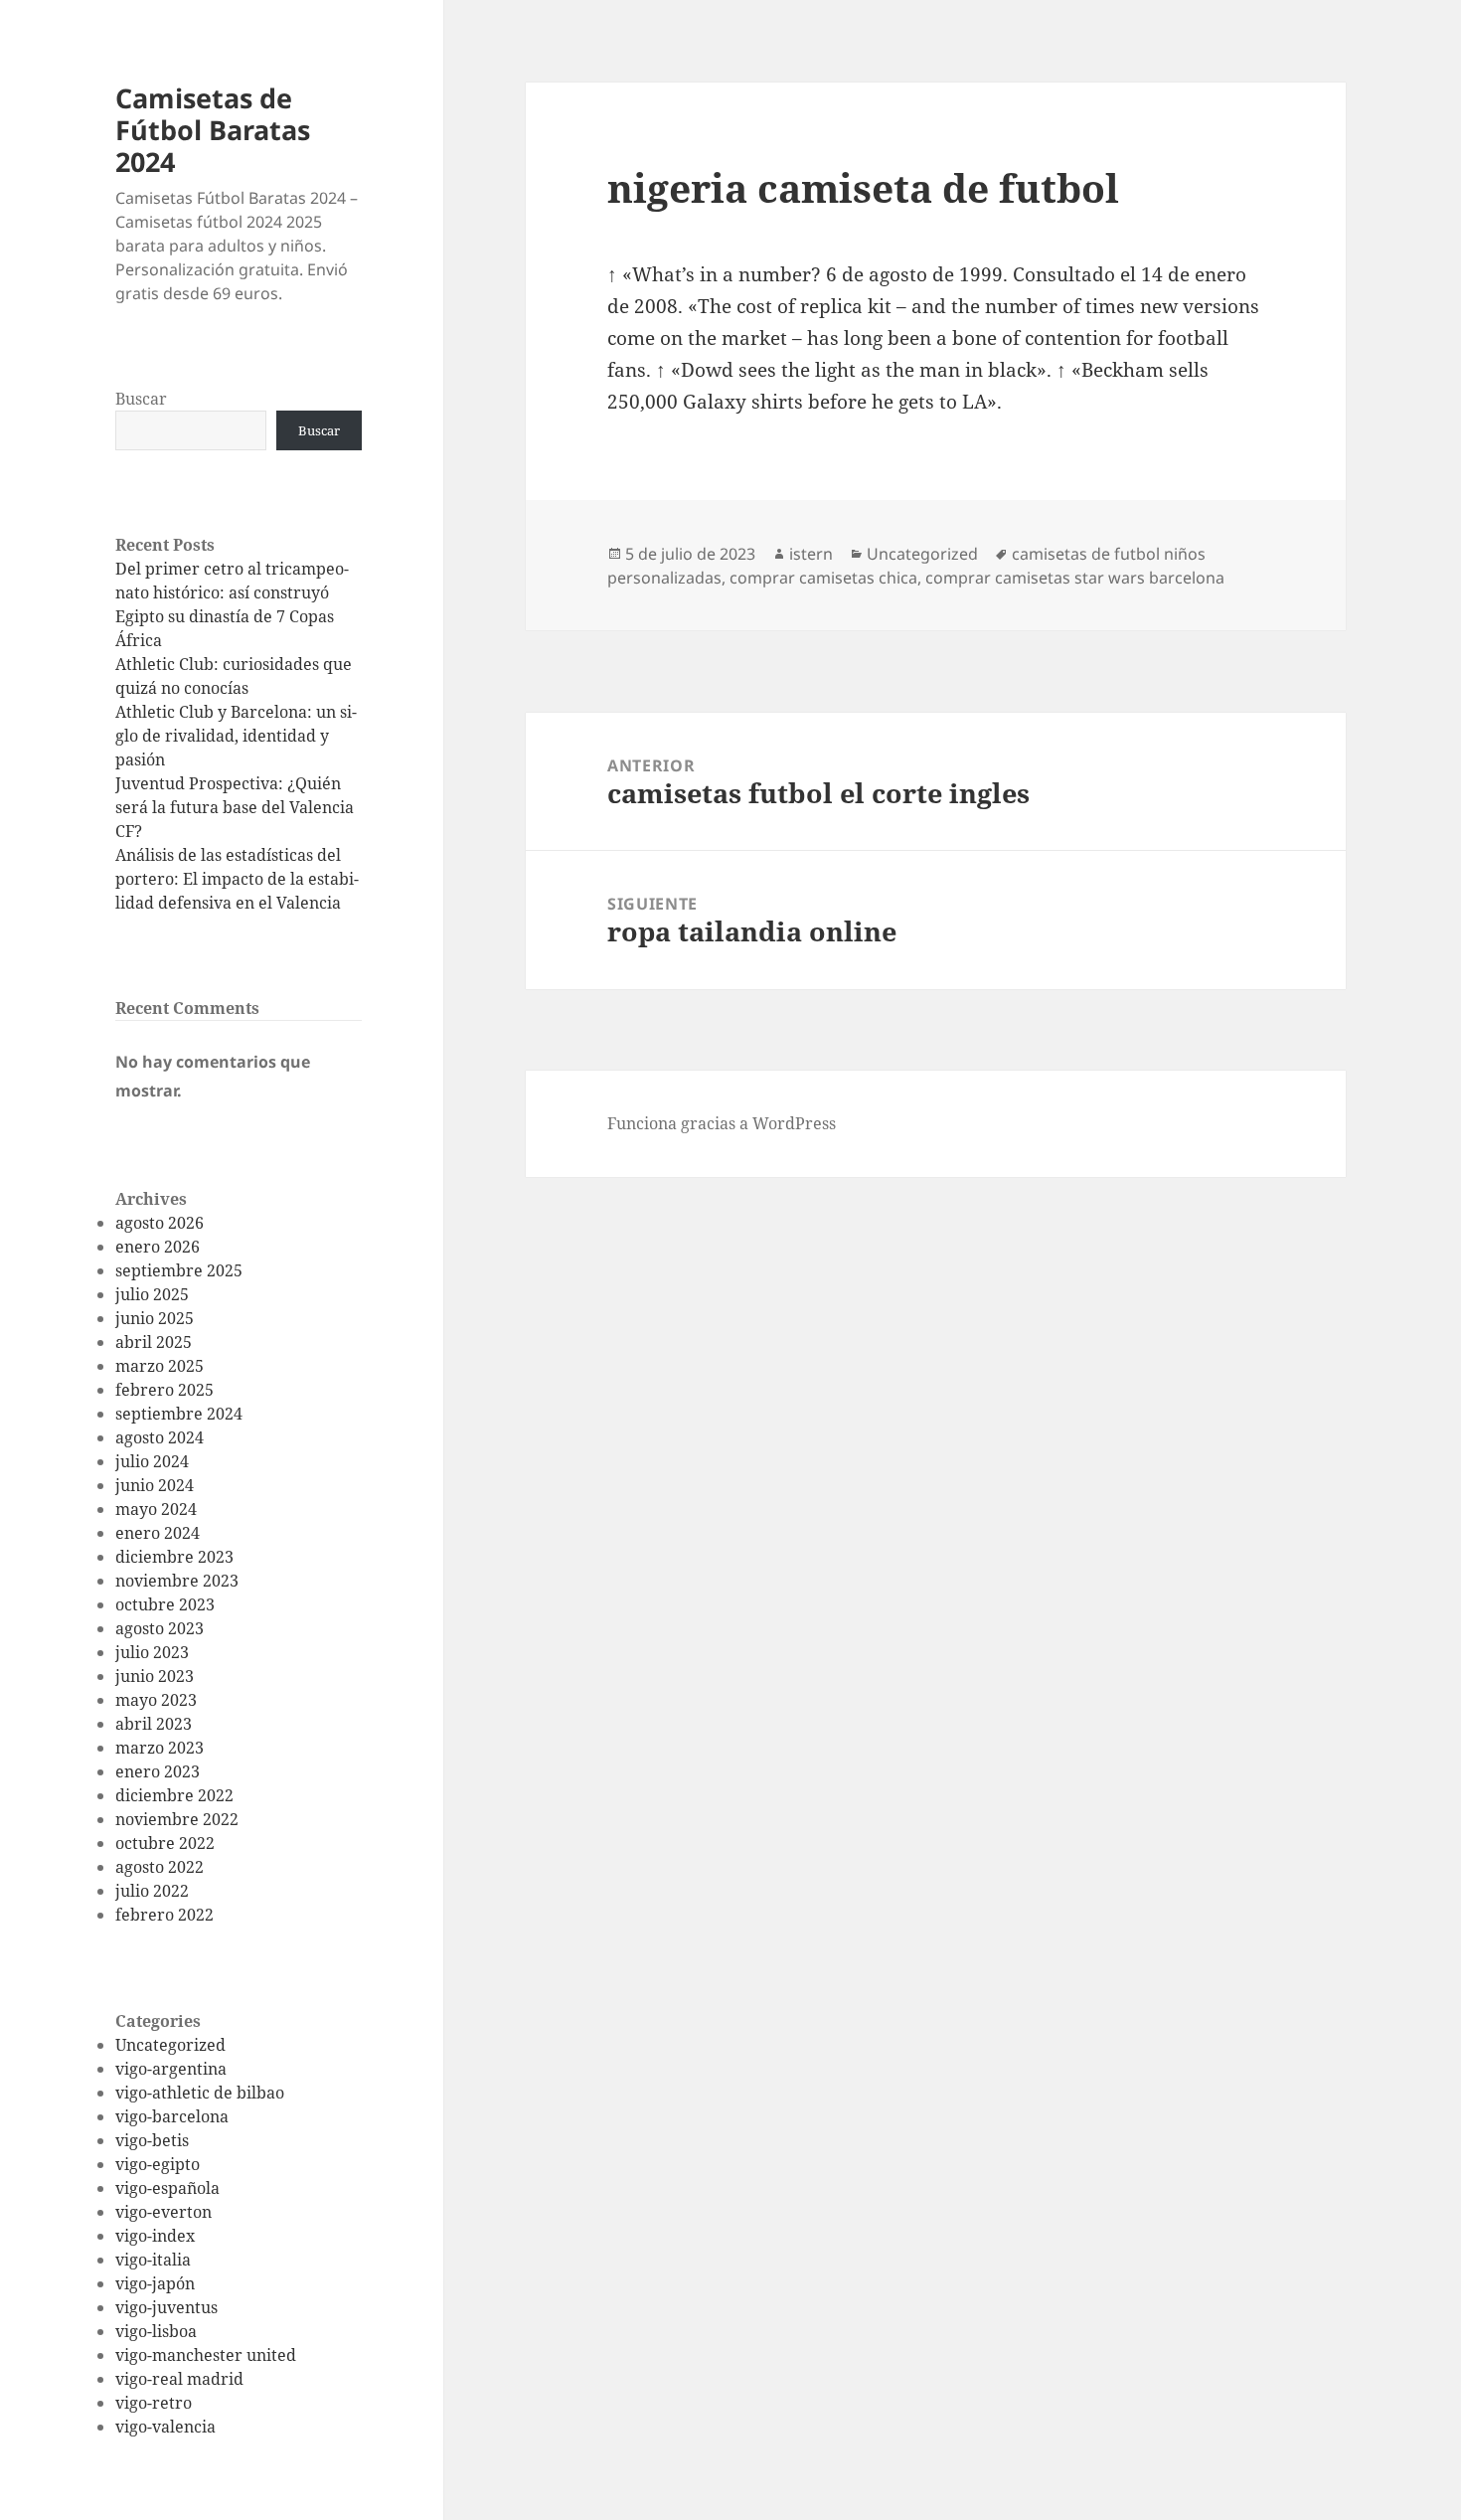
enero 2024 (158, 1533)
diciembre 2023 (174, 1557)
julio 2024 (152, 1461)
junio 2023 (155, 1676)
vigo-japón (155, 2283)
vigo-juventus (166, 2307)
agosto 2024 (160, 1437)
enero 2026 (158, 1247)
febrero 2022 (164, 1915)
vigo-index (155, 2236)
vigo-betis (152, 2140)
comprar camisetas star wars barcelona (1075, 578)
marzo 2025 (160, 1366)
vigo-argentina (171, 2069)
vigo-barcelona (172, 2116)
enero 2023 (158, 1771)
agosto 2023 (160, 1628)
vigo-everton (163, 2212)
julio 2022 (152, 1891)
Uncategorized (170, 2045)
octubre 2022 (165, 1843)
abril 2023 (154, 1724)
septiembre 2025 (179, 1270)
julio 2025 (152, 1294)
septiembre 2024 (179, 1414)
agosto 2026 (160, 1223)
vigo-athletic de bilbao (200, 2093)
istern (811, 554)
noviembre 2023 (177, 1581)
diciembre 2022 (174, 1795)
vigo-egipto (158, 2164)
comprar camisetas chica (823, 578)
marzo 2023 (160, 1748)
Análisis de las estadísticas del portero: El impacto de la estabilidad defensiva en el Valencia (237, 879)
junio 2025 (155, 1318)
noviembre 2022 (177, 1819)
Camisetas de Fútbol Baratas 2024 (213, 130)
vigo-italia (153, 2260)
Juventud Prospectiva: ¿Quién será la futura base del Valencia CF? (235, 807)
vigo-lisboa (156, 2331)
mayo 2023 (156, 1700)
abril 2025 (154, 1342)
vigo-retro (154, 2403)
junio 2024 (155, 1485)
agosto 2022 (160, 1867)
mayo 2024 (156, 1509)
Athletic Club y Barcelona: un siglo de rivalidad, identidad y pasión (236, 736)
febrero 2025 (164, 1390)
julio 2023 (152, 1652)
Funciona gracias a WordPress (722, 1123)
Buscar (141, 399)
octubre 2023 (165, 1604)
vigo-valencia (165, 2427)
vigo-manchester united (206, 2355)
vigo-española (167, 2188)
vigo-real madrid (179, 2379)
